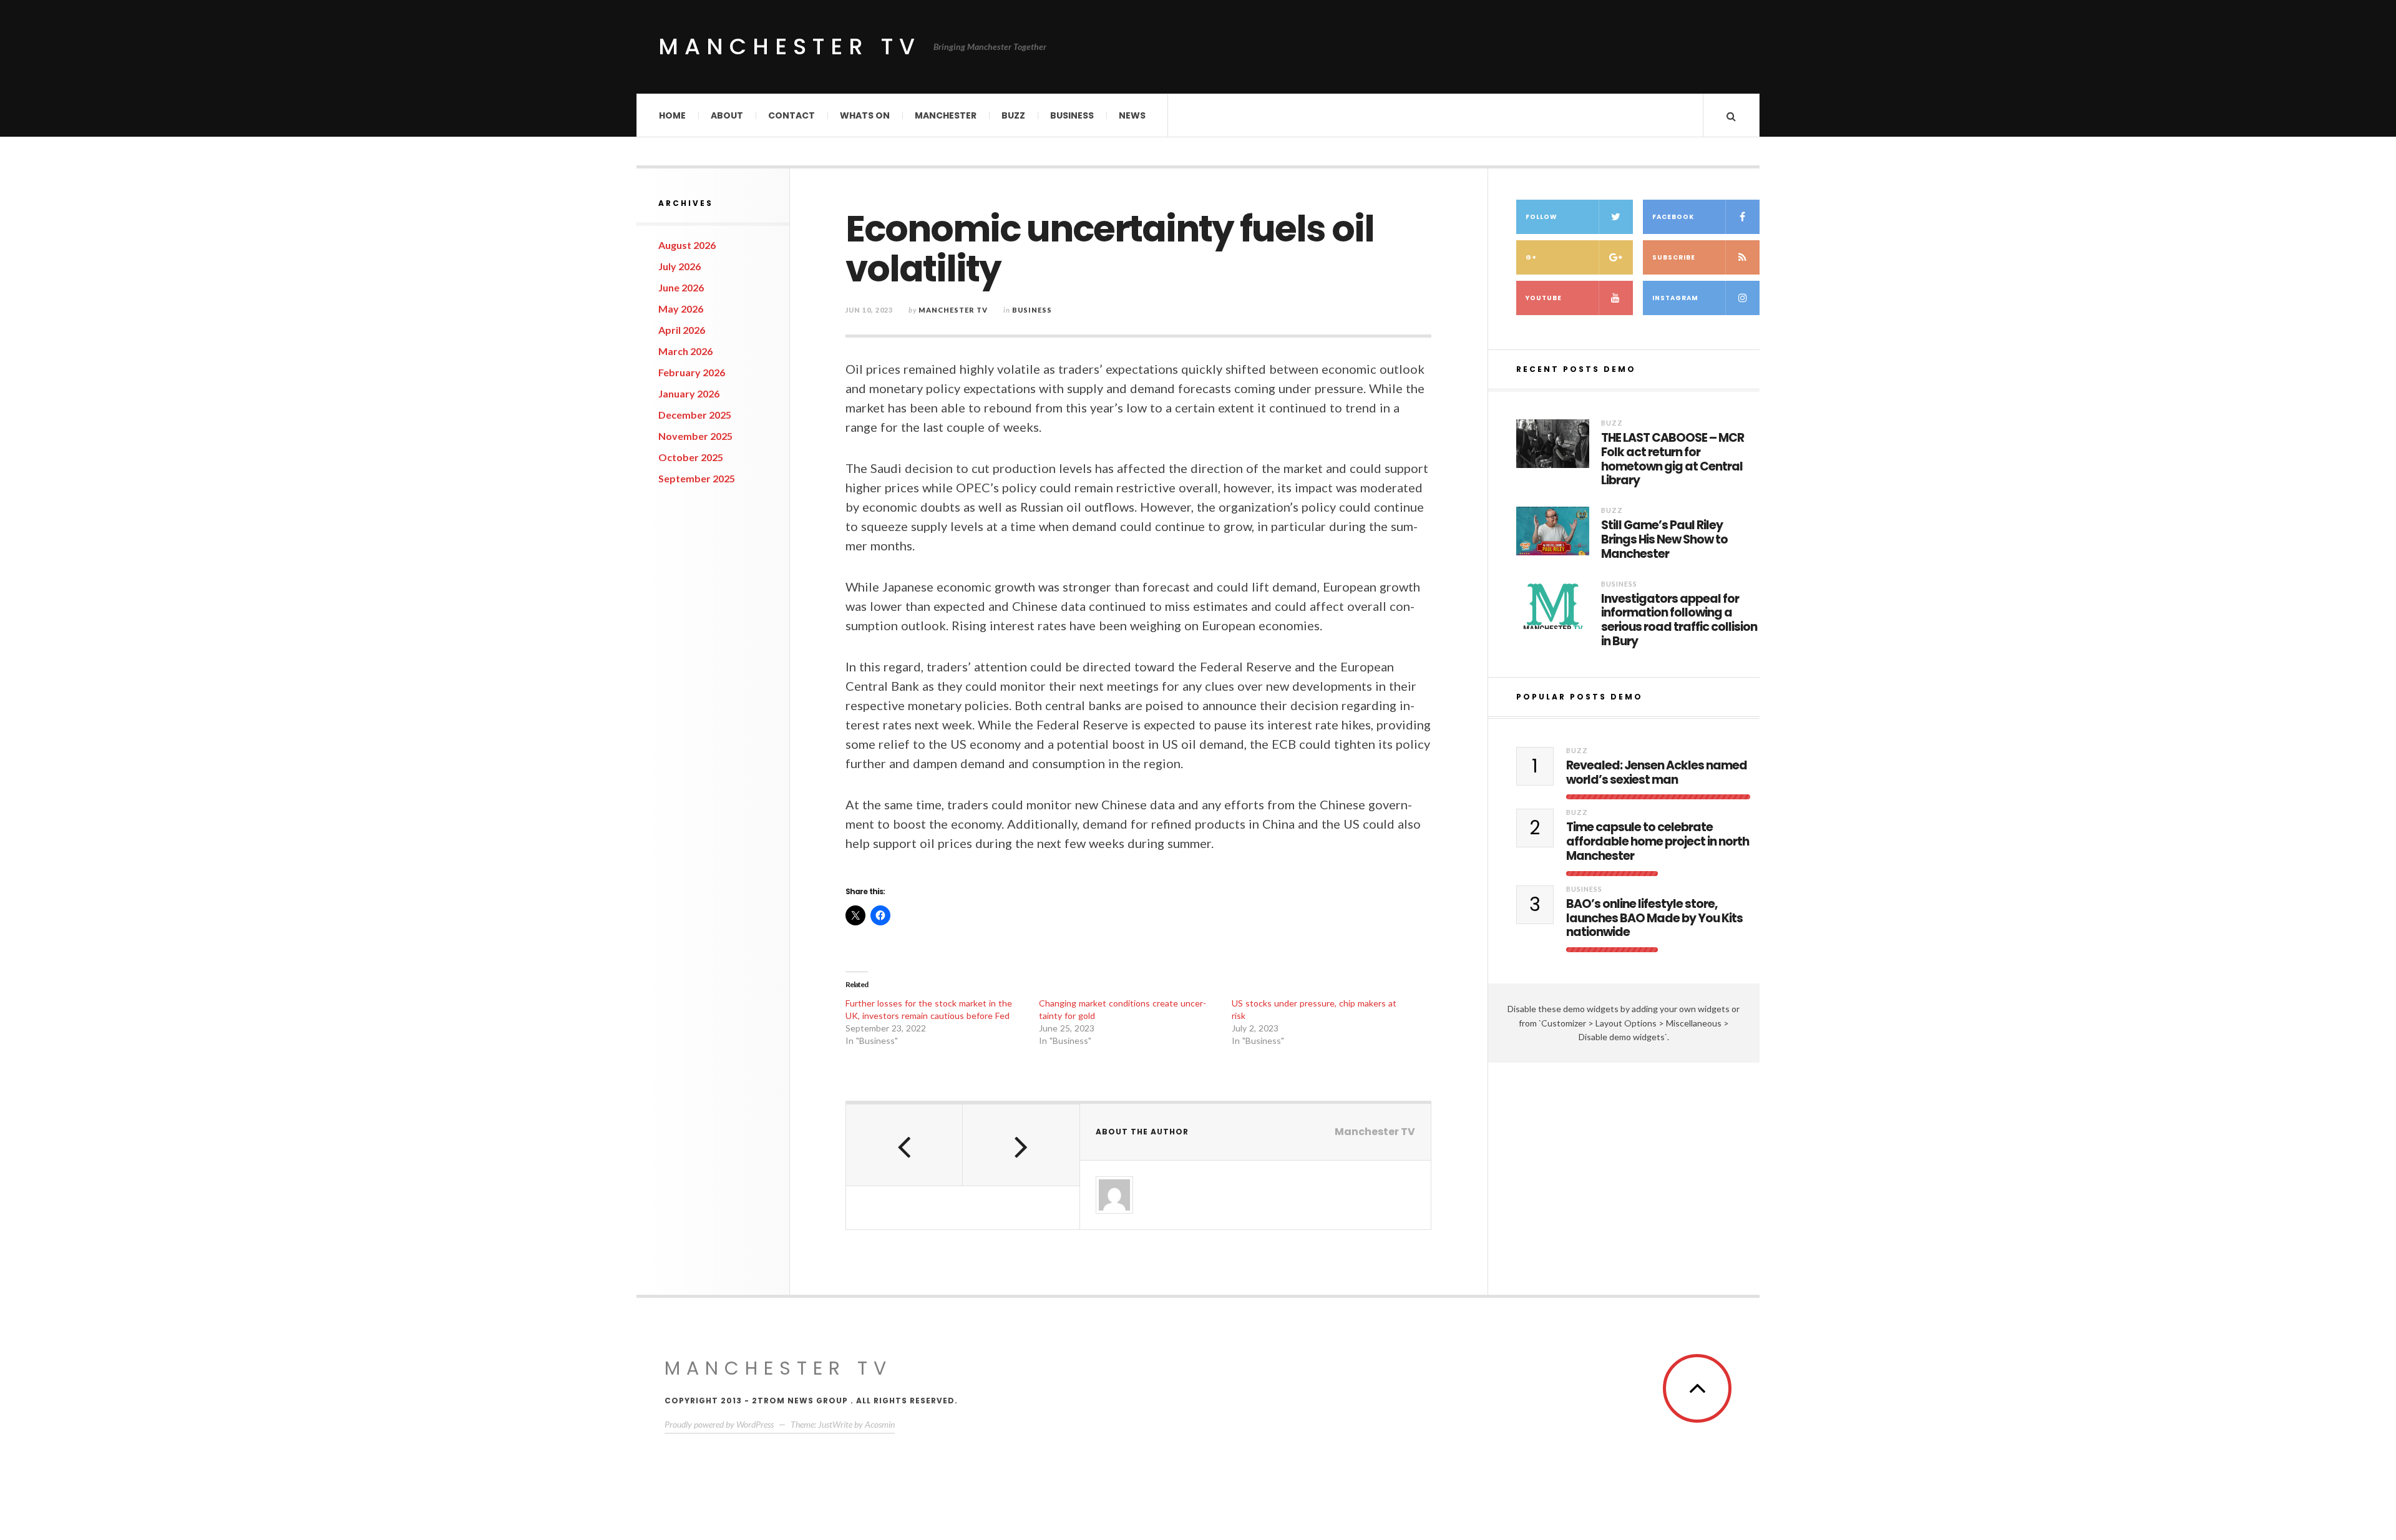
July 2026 (679, 266)
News (1132, 115)
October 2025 (691, 457)
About (727, 115)
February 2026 (692, 372)
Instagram (1675, 298)
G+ (1531, 257)
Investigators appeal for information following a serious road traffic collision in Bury (1679, 621)
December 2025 (695, 415)
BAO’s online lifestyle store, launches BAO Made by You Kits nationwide (1654, 919)
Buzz (1013, 115)
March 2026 (685, 351)
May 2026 (681, 309)
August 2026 (687, 245)
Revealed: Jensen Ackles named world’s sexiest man (1657, 773)
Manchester (946, 115)
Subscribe (1674, 257)
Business (1072, 115)
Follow (1541, 217)
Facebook (1673, 217)
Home (672, 115)
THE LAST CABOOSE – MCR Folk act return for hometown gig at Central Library (1673, 460)
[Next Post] (1021, 1145)
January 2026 (689, 393)
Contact (791, 115)
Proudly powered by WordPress (719, 1424)
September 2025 (697, 478)
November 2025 (695, 436)
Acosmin (880, 1424)
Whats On (865, 115)
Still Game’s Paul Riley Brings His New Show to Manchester (1664, 540)
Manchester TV (790, 46)
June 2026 (681, 287)
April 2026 (682, 330)
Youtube (1544, 298)
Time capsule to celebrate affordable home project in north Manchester (1658, 842)
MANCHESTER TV (778, 1368)
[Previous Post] (904, 1145)
